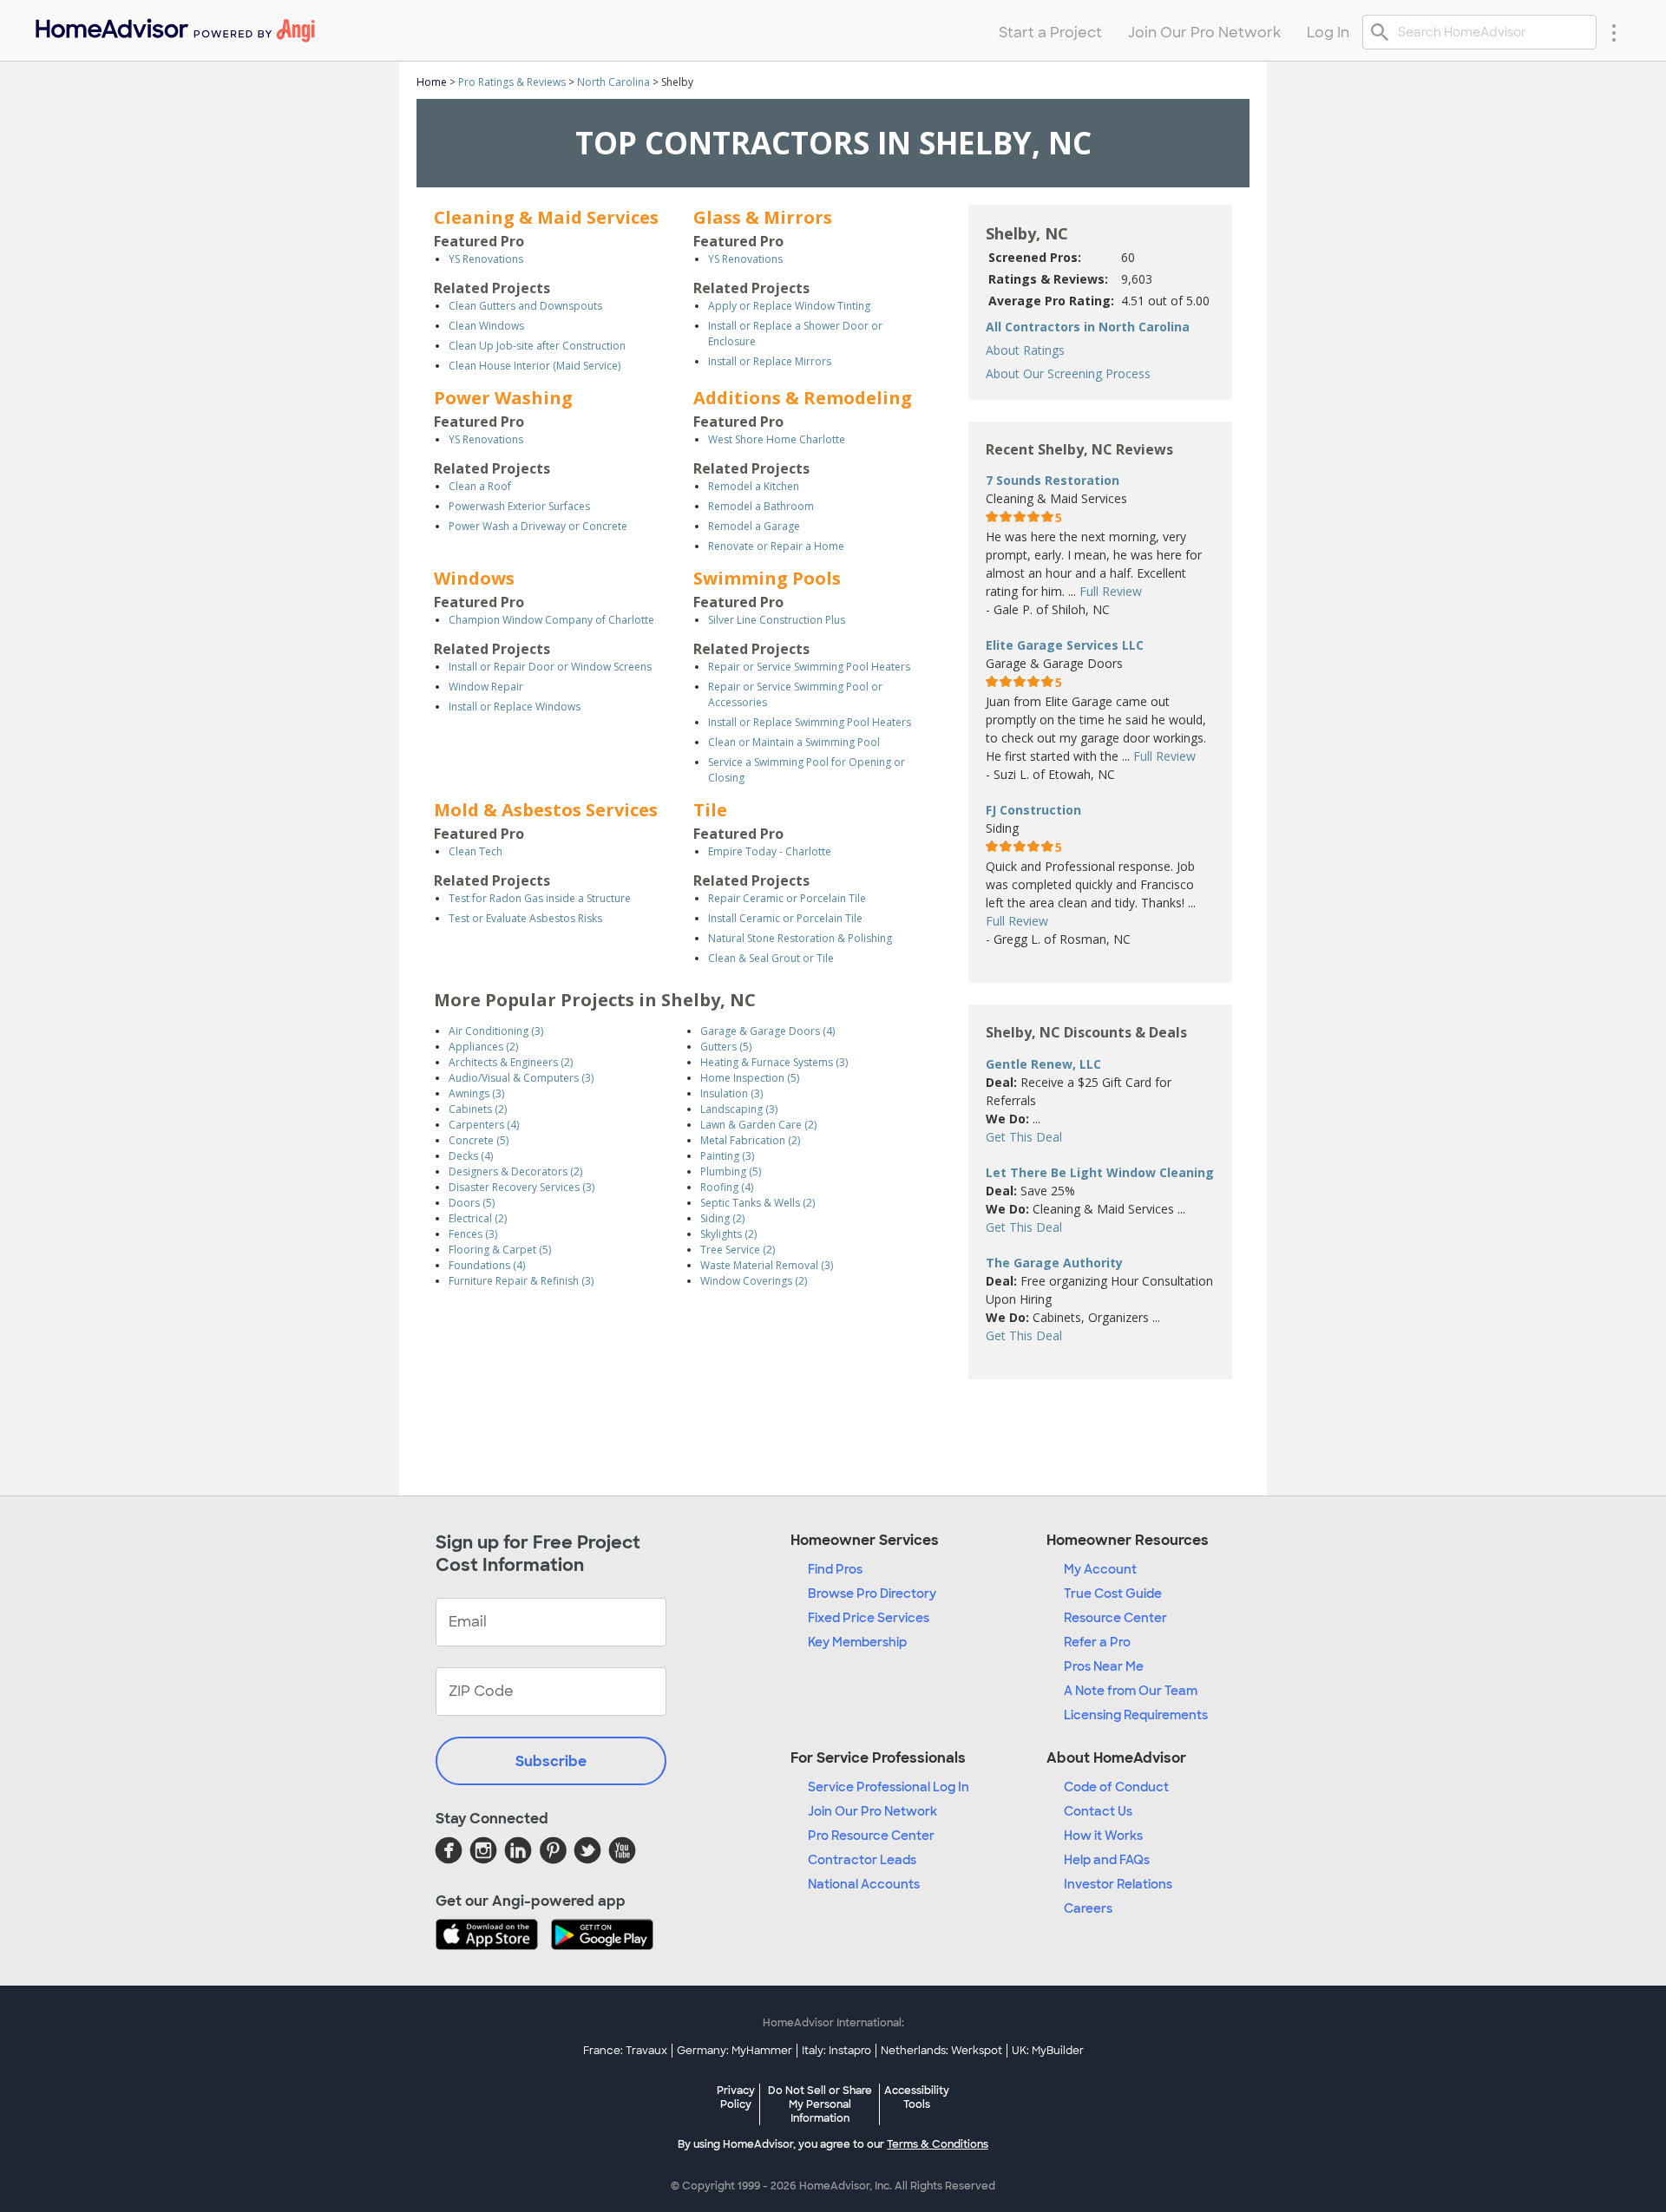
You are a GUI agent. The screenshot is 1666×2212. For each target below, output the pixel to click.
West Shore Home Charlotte (777, 439)
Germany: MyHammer (735, 2051)
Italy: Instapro (836, 2051)
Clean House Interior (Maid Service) (535, 366)
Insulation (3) (731, 1093)
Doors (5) (472, 1203)
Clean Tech (476, 851)
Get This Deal (1024, 1137)
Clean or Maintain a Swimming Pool (794, 742)
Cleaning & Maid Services (546, 217)
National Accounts (864, 1884)
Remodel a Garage (754, 526)
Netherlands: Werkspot (941, 2051)
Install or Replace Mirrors (770, 361)
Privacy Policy (736, 2097)
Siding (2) (722, 1218)
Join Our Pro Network (872, 1811)
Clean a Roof (480, 486)
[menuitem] (174, 26)
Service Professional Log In (889, 1787)
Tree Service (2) (738, 1250)
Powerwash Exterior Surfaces (519, 506)
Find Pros (835, 1569)
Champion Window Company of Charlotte (551, 620)
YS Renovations (486, 259)
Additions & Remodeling (803, 398)
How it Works (1103, 1836)
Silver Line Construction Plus (777, 620)
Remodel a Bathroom (761, 506)
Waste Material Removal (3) (767, 1265)
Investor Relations (1118, 1884)
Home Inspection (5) (750, 1078)
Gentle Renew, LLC (1043, 1064)
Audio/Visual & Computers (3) (521, 1078)
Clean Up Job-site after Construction (537, 346)
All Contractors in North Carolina (1088, 327)
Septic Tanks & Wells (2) (758, 1203)
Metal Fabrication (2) (750, 1140)
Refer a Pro (1097, 1642)
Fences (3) (473, 1234)
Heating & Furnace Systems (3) (774, 1062)
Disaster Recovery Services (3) (521, 1187)
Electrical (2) (478, 1218)
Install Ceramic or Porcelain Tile (785, 918)
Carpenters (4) (484, 1125)
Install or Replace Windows (515, 707)
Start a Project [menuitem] (1050, 33)
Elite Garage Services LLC (1065, 645)
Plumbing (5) (731, 1171)
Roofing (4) (727, 1187)
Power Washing (503, 398)
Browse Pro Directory (872, 1594)
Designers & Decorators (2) (515, 1171)
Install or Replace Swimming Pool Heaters (810, 722)
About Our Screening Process (1068, 373)
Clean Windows (486, 326)
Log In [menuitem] (1328, 33)
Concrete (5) (479, 1140)
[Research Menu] (1614, 32)
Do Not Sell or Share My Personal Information (820, 2104)
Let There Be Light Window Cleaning (1100, 1172)
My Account (1100, 1569)
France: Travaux (625, 2051)
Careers (1088, 1908)
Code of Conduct (1116, 1787)
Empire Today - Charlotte (770, 851)
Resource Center (1115, 1618)
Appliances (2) (483, 1047)
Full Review (1111, 591)
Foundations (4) (487, 1265)
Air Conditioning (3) (496, 1031)
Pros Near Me (1104, 1666)
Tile (710, 810)
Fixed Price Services (869, 1618)
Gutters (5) (726, 1047)
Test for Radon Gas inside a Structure (540, 898)
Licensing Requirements (1136, 1715)
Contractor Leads (862, 1860)
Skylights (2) (728, 1234)
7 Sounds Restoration (1053, 480)
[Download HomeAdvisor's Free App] (493, 1936)
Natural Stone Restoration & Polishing (800, 938)
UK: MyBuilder (1048, 2051)
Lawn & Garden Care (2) (758, 1125)
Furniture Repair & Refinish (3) (521, 1281)
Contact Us (1098, 1811)
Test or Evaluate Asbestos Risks (525, 918)
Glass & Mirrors (763, 217)
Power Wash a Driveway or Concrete (538, 526)
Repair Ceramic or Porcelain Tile (787, 898)
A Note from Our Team (1131, 1691)
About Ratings (1025, 350)
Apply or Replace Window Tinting (789, 306)
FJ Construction (1033, 810)
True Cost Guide (1113, 1594)
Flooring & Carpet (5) (500, 1250)
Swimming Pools (767, 578)
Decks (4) (471, 1156)
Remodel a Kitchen (754, 486)
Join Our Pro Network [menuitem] (1204, 33)
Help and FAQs (1107, 1860)
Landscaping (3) (739, 1109)
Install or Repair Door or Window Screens (550, 667)
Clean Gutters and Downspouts (525, 306)
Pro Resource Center (871, 1836)
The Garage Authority (1054, 1263)
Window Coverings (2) (754, 1281)
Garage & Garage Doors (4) (767, 1031)
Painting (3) (727, 1156)
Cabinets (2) (478, 1109)
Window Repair (486, 687)
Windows (474, 578)
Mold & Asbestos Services (546, 810)
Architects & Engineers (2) (511, 1062)
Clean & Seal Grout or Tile (771, 958)
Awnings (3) (476, 1093)
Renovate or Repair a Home (776, 546)
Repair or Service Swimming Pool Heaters (809, 667)
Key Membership (857, 1642)
